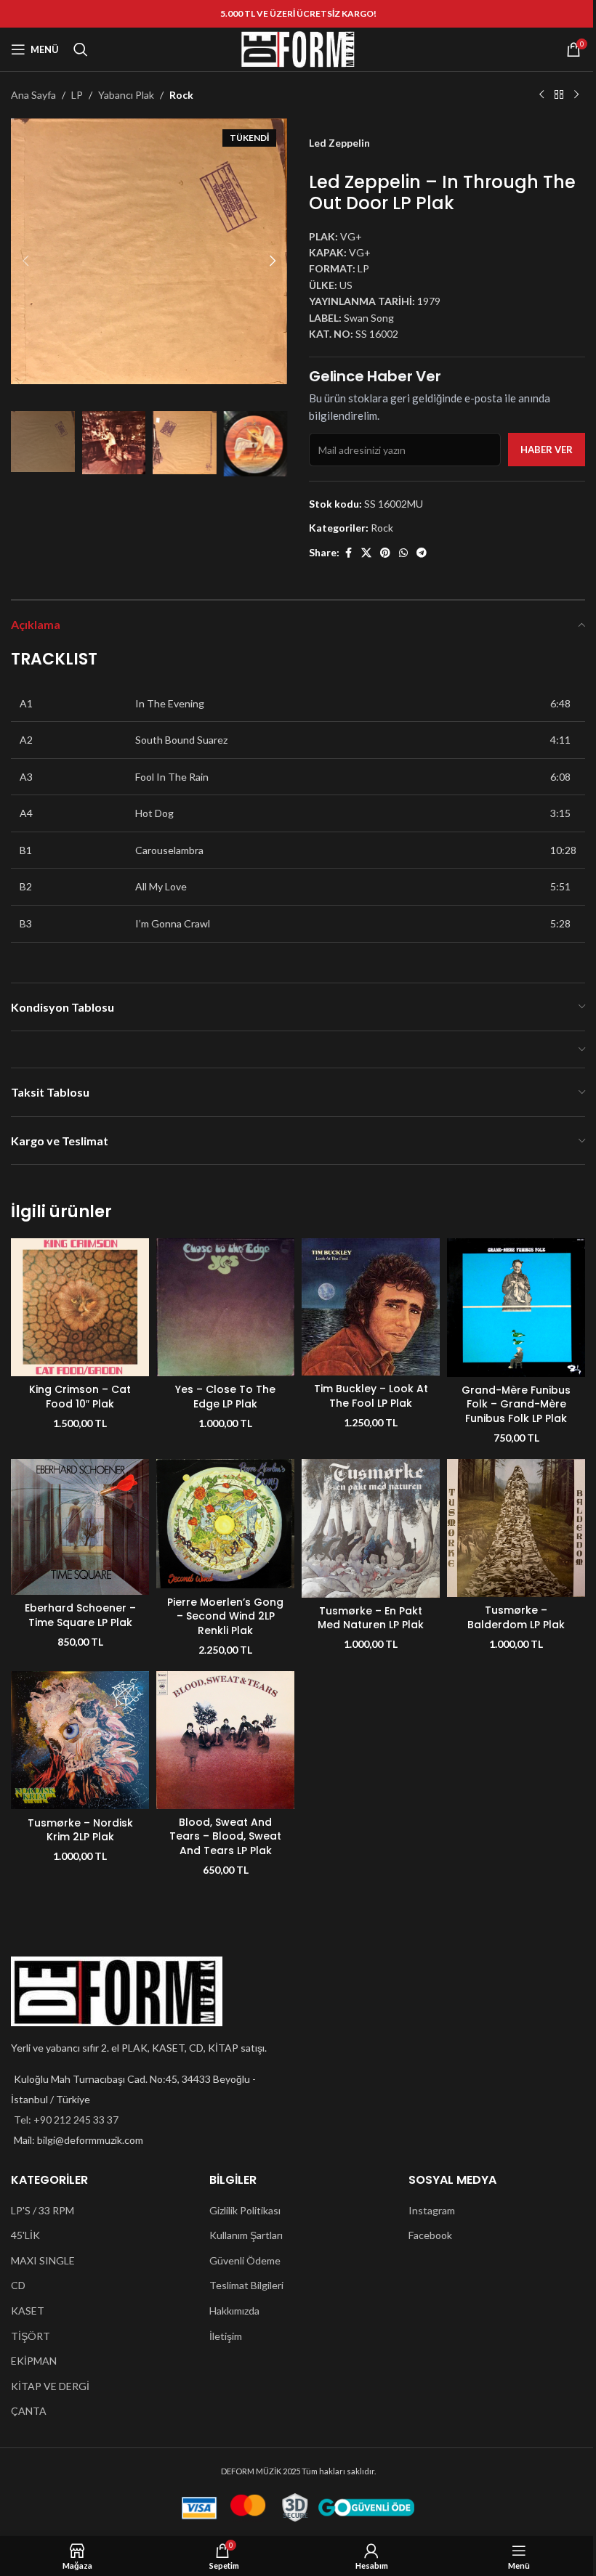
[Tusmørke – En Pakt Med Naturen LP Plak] (371, 1528)
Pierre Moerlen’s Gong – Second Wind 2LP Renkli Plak (225, 1616)
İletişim (226, 2336)
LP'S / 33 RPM (43, 2210)
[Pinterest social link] (385, 553)
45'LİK (25, 2235)
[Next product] (576, 95)
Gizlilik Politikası (245, 2210)
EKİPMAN (34, 2361)
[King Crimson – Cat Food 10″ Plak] (80, 1307)
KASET (28, 2311)
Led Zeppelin (339, 143)
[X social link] (366, 553)
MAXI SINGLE (43, 2260)
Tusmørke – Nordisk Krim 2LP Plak (80, 1830)
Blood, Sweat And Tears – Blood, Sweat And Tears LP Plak (225, 1836)
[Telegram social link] (422, 553)
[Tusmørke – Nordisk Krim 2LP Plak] (80, 1740)
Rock (181, 95)
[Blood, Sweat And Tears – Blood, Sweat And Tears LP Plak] (225, 1740)
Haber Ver (547, 450)
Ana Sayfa (33, 95)
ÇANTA (29, 2411)
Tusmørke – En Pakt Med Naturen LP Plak (371, 1618)
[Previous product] (541, 95)
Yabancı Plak (126, 95)
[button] (25, 261)
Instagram (432, 2210)
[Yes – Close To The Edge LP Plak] (225, 1307)
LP (77, 95)
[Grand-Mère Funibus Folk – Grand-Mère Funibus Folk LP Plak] (516, 1307)
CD (18, 2285)
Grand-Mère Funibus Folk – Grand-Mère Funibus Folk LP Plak (516, 1404)
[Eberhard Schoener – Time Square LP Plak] (80, 1527)
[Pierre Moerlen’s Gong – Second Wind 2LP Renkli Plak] (225, 1524)
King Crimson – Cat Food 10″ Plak (80, 1397)
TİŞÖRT (31, 2336)
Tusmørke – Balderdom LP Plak (516, 1617)
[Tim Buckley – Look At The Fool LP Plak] (371, 1307)
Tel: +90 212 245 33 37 (66, 2120)
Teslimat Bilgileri (246, 2285)
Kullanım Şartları (246, 2235)
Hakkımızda (234, 2311)
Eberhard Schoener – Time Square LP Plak (80, 1615)
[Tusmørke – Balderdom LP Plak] (516, 1528)
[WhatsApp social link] (403, 553)
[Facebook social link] (348, 553)
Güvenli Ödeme (245, 2260)
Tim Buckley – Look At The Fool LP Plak (371, 1396)
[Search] (81, 49)
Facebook (430, 2235)
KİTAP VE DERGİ (50, 2386)
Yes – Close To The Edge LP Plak (225, 1397)
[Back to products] (559, 95)
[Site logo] (298, 48)
